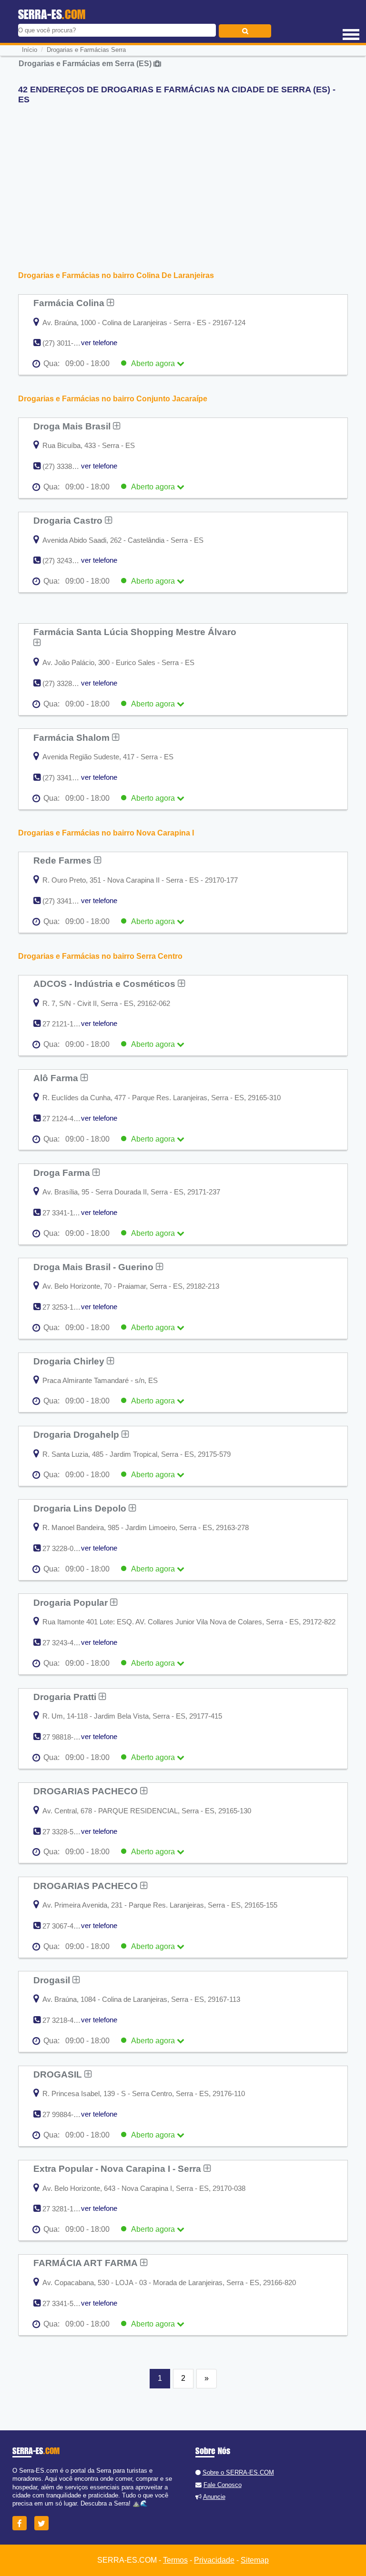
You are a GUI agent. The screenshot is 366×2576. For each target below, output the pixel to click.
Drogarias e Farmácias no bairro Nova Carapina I (106, 833)
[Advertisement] (183, 179)
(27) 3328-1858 (66, 683)
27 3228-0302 (64, 1548)
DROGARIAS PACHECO (87, 1791)
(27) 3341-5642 (66, 901)
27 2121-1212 (64, 1024)
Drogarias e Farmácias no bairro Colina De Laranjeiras (116, 275)
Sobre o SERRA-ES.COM (238, 2472)
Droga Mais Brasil (73, 426)
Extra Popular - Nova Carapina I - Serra (118, 2168)
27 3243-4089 (64, 1643)
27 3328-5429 (64, 1832)
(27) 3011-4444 (66, 343)
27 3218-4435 (64, 2020)
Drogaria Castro (69, 520)
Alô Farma (57, 1078)
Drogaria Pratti (66, 1697)
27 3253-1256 (64, 1307)
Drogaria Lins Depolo (81, 1508)
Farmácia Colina (70, 303)
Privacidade (214, 2560)
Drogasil (53, 1980)
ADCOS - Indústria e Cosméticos (106, 984)
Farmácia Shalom (73, 737)
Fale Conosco (223, 2485)
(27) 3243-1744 (66, 561)
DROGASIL (59, 2074)
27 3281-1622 (64, 2209)
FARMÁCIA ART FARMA (87, 2263)
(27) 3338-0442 (66, 466)
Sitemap (255, 2560)
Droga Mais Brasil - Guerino (95, 1267)
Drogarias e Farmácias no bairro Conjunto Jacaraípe (113, 399)
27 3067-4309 (64, 1926)
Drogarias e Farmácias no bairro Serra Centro (100, 956)
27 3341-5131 (64, 2303)
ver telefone (99, 343)
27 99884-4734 (66, 2114)
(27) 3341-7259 (66, 778)
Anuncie (214, 2497)
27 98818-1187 (65, 1737)
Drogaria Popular (72, 1602)
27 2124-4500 (64, 1119)
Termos (175, 2560)
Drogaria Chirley (70, 1361)
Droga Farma (63, 1173)
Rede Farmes (64, 860)
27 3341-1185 (63, 1213)
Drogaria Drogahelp (77, 1434)
